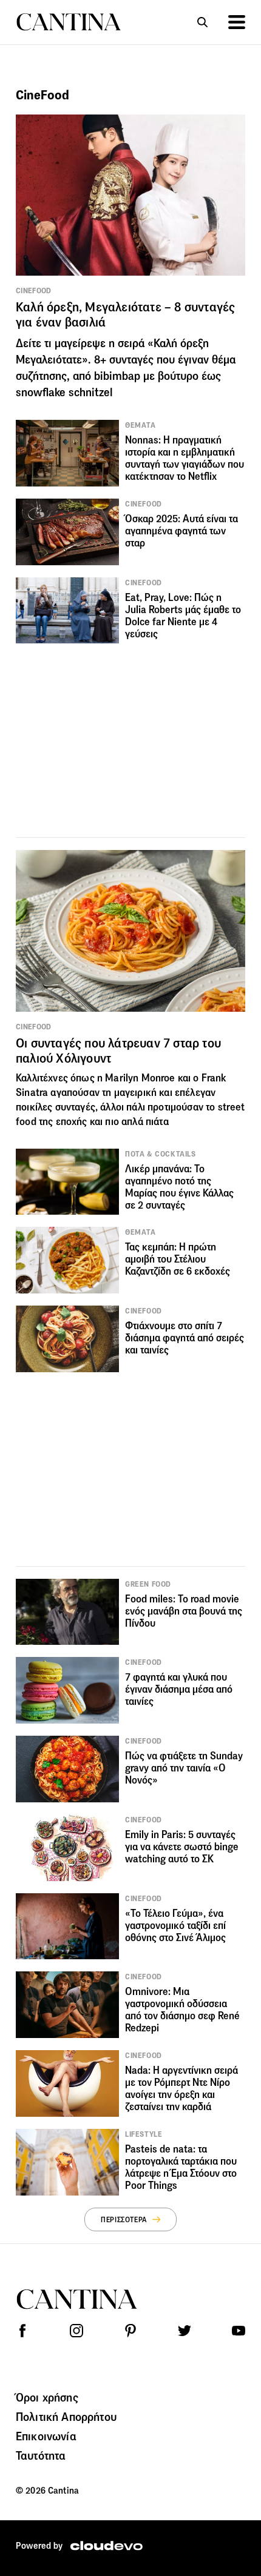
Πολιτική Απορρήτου (66, 2417)
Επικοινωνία (46, 2436)
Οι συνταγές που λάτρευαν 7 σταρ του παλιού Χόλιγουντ (118, 1051)
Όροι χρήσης (47, 2397)
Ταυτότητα (41, 2455)
